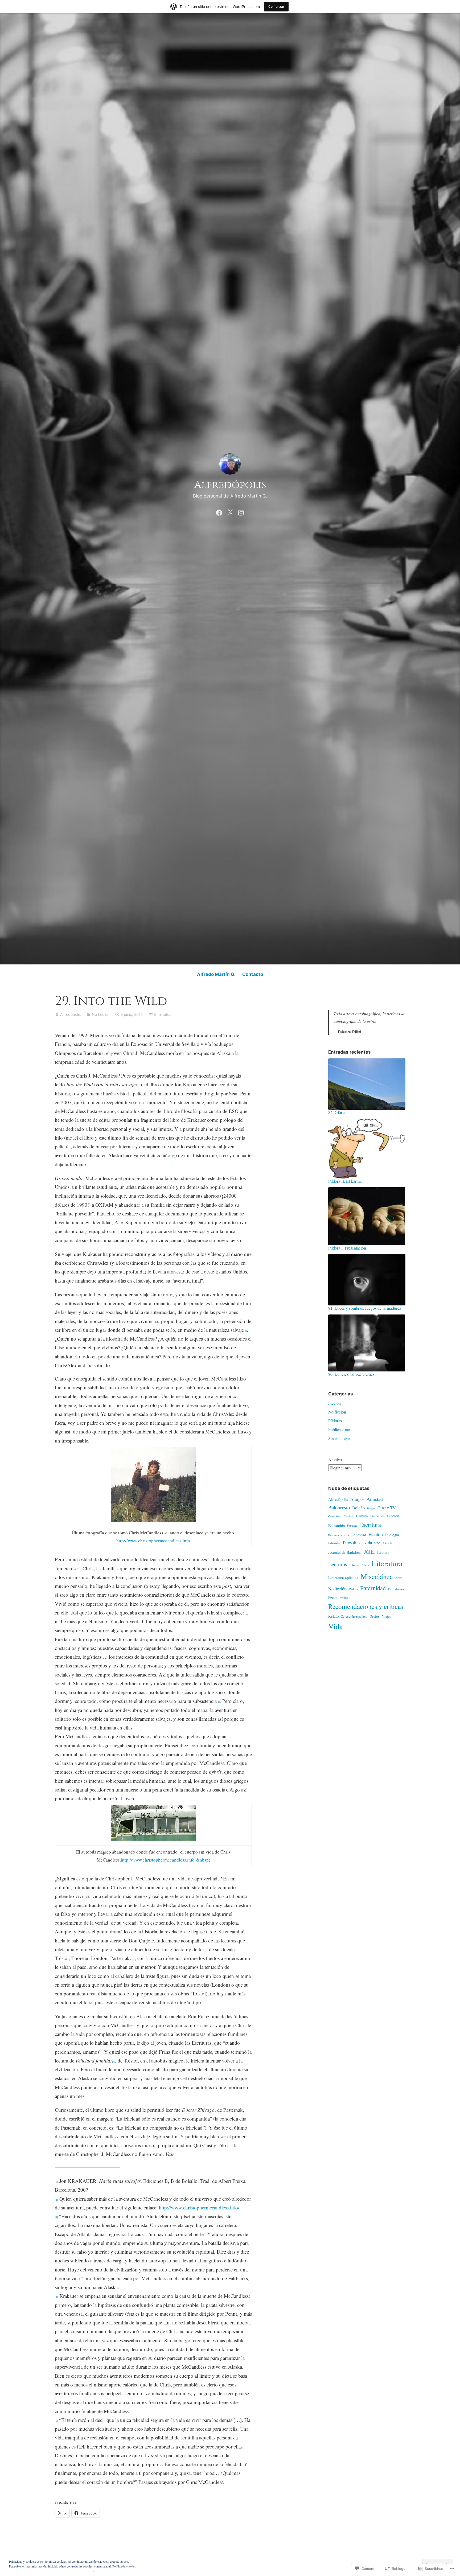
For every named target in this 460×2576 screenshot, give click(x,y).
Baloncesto (339, 1507)
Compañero (335, 1516)
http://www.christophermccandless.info (153, 1541)
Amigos (357, 1499)
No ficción (101, 1014)
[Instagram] (241, 512)
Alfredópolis (230, 485)
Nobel (399, 1578)
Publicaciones (340, 1429)
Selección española (354, 1616)
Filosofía (334, 1543)
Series (375, 1616)
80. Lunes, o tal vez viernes (351, 1374)
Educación (336, 1525)
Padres (353, 1589)
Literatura (387, 1563)
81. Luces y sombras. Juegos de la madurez (365, 1308)
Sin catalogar (339, 1438)
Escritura (370, 1525)
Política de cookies (124, 2566)
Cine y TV (387, 1508)
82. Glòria (337, 1112)
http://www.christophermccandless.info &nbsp (165, 1860)
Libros (365, 1565)
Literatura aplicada (343, 1577)
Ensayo (352, 1526)
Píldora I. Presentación (347, 1248)
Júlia (369, 1552)
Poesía (333, 1597)
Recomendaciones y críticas (366, 1606)
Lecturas (338, 1564)
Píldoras (335, 1421)
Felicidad (359, 1535)
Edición (393, 1516)
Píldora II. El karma (345, 1181)
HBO (377, 1543)
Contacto (253, 974)
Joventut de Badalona (345, 1552)
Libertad (354, 1565)
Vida (336, 1626)
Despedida (377, 1516)
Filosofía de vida (357, 1543)
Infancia (388, 1543)
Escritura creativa (339, 1535)
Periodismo (396, 1589)
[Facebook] (219, 512)
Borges (371, 1508)
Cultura (362, 1516)
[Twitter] (230, 512)
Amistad (375, 1499)
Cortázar (349, 1516)
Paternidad (373, 1588)
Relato (333, 1616)
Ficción (334, 1403)
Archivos (336, 1459)
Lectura (383, 1552)
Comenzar (276, 7)
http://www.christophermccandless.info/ (199, 2207)
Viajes (387, 1616)
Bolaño (358, 1508)
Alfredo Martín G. (216, 974)
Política (344, 1597)
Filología (392, 1535)
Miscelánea (377, 1576)
